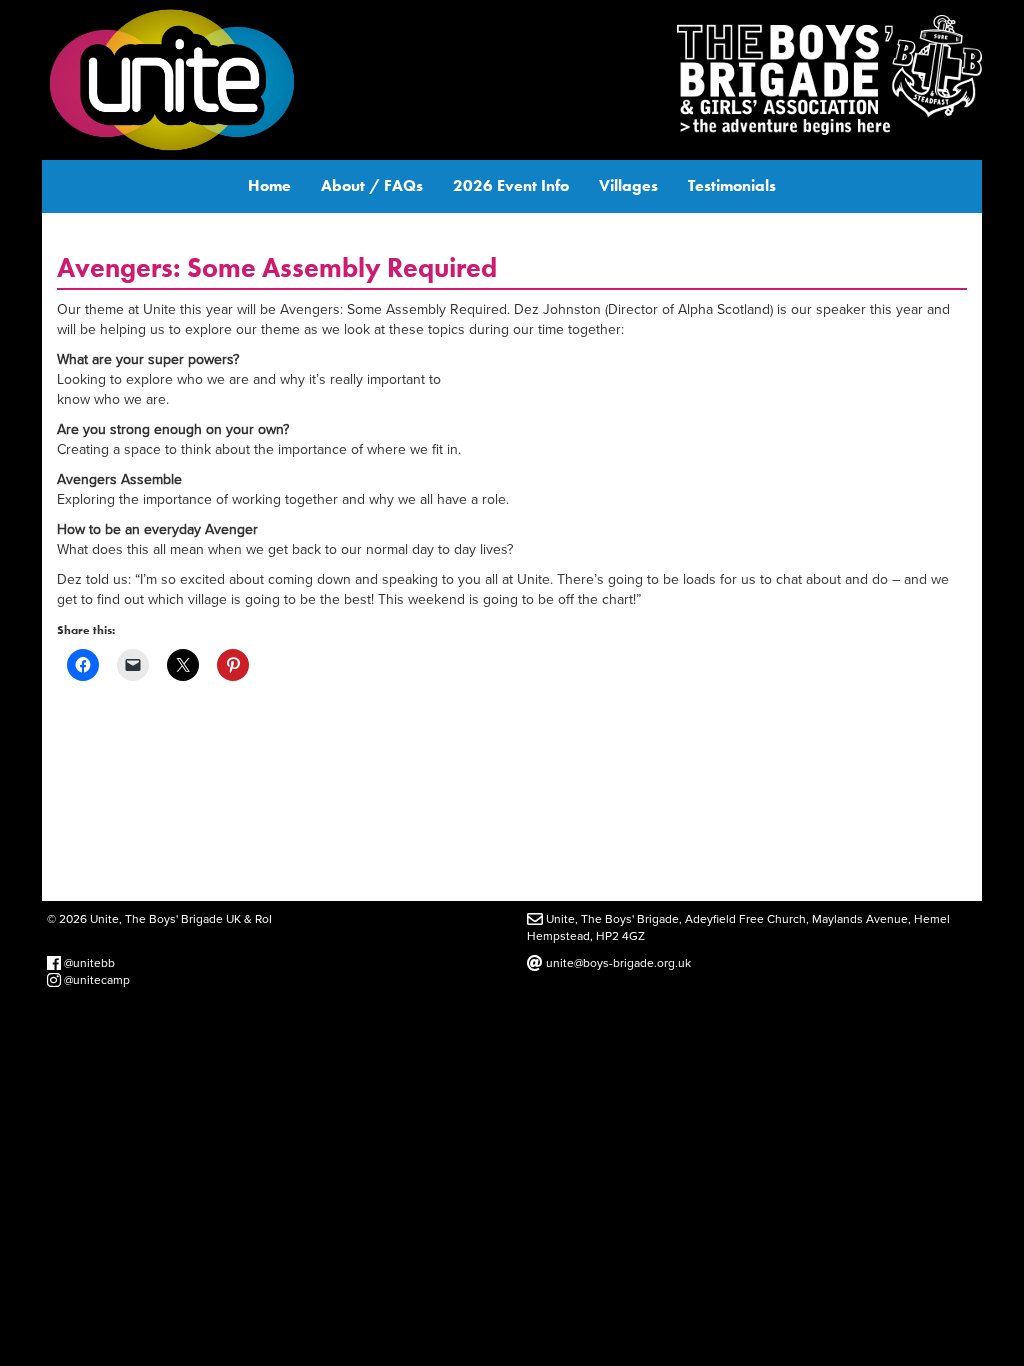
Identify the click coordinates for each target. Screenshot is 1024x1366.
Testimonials (732, 185)
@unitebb (88, 963)
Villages (628, 185)
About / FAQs (372, 185)
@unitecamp (95, 980)
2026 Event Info (511, 185)
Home (269, 185)
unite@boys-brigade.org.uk (617, 963)
